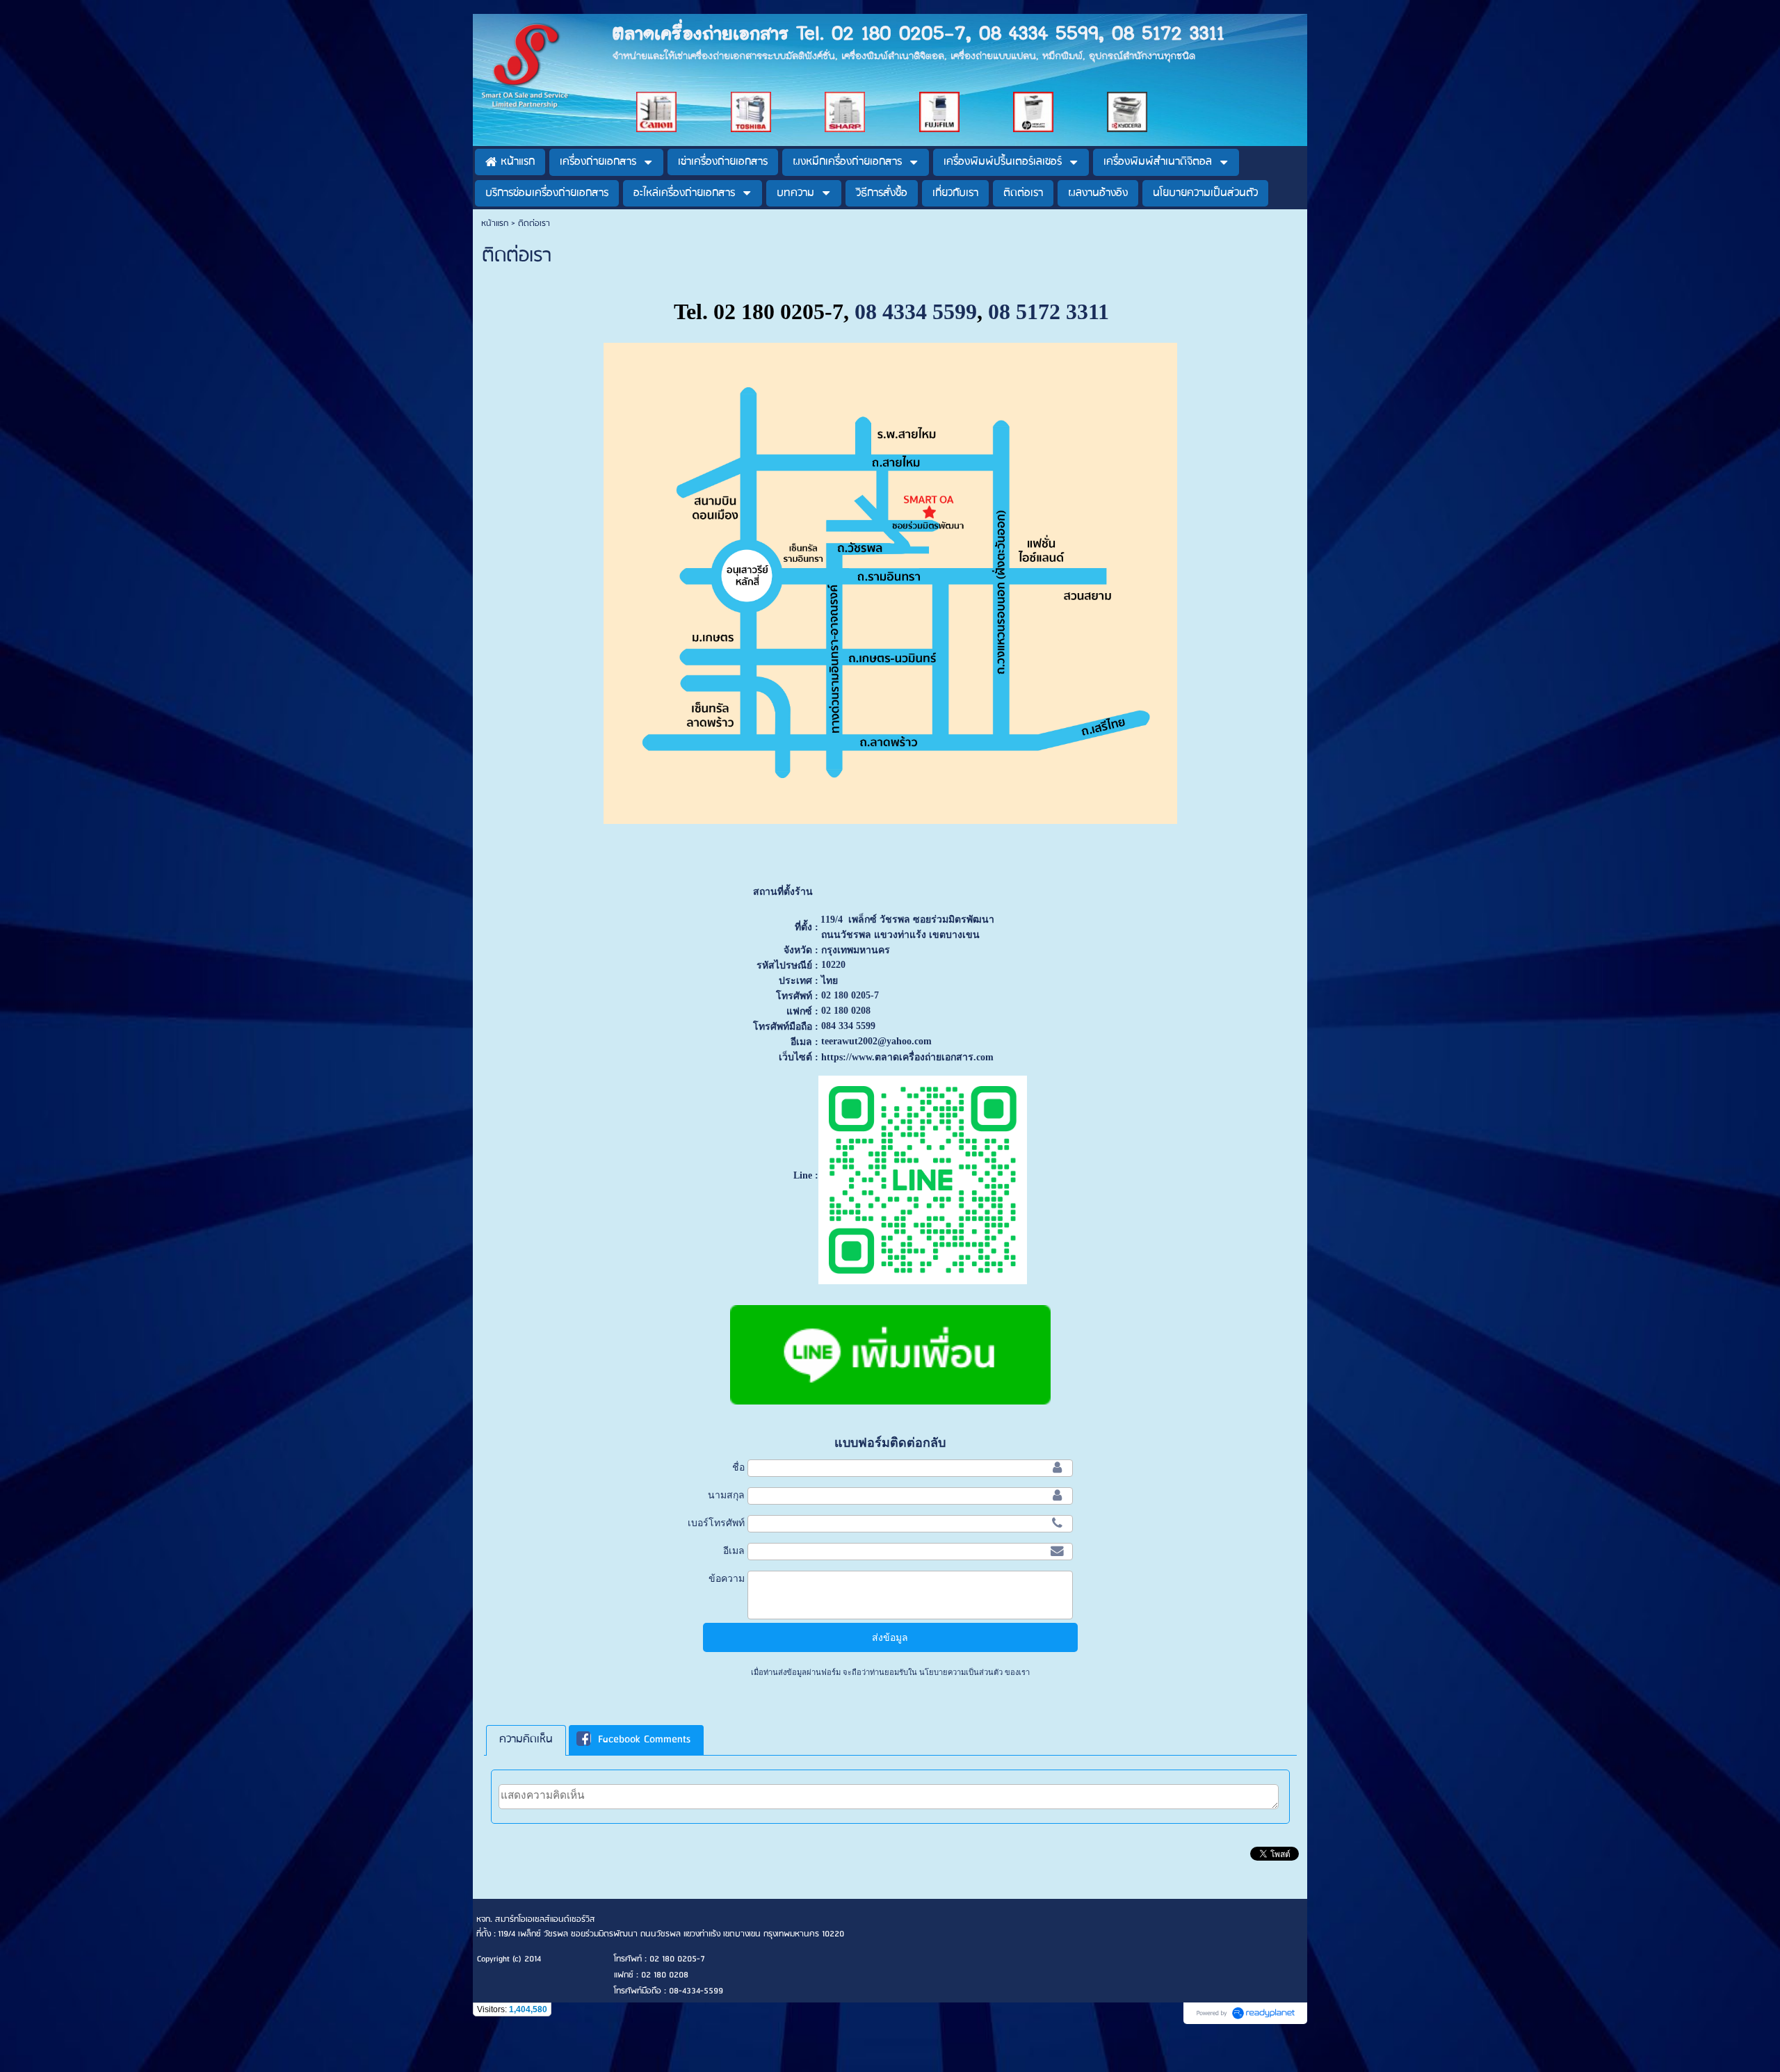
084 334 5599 (848, 1026)
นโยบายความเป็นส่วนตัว (961, 1672)
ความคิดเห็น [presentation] (526, 1740)
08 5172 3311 (1049, 311)
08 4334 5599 (916, 311)
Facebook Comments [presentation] (644, 1740)
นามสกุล (726, 1495)
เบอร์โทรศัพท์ (716, 1523)
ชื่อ (738, 1467)
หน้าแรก (495, 224)
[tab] (526, 1740)
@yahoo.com (905, 1041)
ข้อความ (727, 1578)
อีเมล (734, 1551)
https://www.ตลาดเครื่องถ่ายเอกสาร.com (907, 1057)
